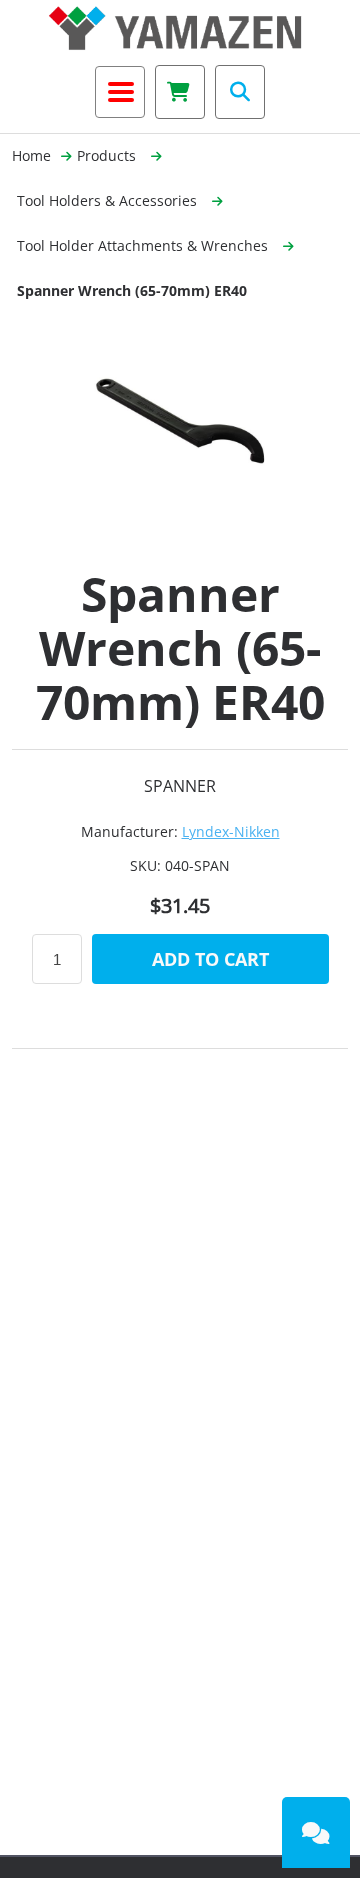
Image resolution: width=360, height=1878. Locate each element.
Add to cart (210, 959)
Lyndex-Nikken (231, 831)
